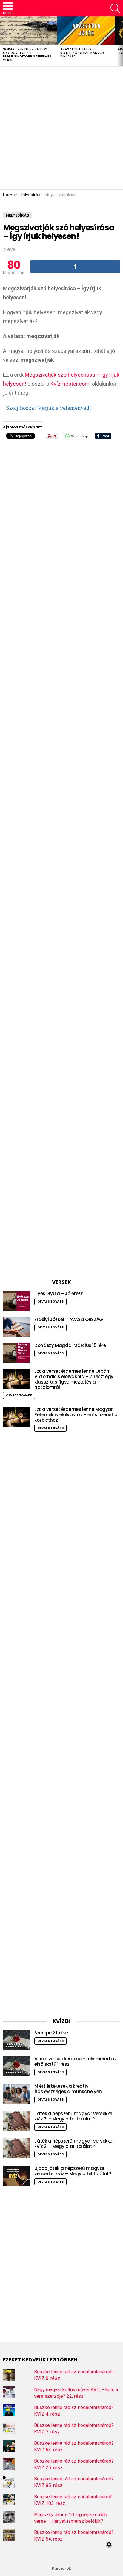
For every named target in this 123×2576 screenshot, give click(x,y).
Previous (3, 41)
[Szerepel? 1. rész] (16, 2040)
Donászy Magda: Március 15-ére (70, 1345)
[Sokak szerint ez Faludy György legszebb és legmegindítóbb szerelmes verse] (29, 31)
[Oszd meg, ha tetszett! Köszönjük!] (75, 267)
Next (120, 41)
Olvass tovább (50, 1302)
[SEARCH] (115, 8)
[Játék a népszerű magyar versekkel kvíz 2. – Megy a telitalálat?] (16, 2148)
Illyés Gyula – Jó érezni (59, 1294)
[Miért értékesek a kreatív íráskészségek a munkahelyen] (16, 2094)
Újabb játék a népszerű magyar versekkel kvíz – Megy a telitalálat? (73, 2171)
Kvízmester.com (70, 384)
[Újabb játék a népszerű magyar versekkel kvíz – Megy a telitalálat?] (16, 2176)
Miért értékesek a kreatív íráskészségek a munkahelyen (68, 2089)
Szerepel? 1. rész (51, 2033)
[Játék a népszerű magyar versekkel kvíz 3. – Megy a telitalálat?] (16, 2121)
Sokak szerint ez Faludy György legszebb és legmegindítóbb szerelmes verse (27, 54)
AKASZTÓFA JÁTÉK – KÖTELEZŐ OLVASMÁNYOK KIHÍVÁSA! (82, 53)
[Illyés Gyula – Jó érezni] (16, 1301)
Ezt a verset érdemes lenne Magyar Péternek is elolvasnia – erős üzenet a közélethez (76, 1415)
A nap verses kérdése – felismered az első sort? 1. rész (76, 2061)
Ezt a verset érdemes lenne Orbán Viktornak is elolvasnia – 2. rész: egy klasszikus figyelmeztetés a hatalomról (74, 1379)
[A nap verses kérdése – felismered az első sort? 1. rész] (16, 2066)
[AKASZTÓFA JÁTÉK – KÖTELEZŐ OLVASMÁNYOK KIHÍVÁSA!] (86, 31)
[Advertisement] (61, 128)
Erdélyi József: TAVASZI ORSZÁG (69, 1319)
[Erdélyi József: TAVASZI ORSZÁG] (16, 1327)
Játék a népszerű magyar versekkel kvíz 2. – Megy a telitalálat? (74, 2144)
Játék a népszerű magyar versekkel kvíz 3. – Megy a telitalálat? (74, 2116)
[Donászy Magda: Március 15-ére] (16, 1353)
